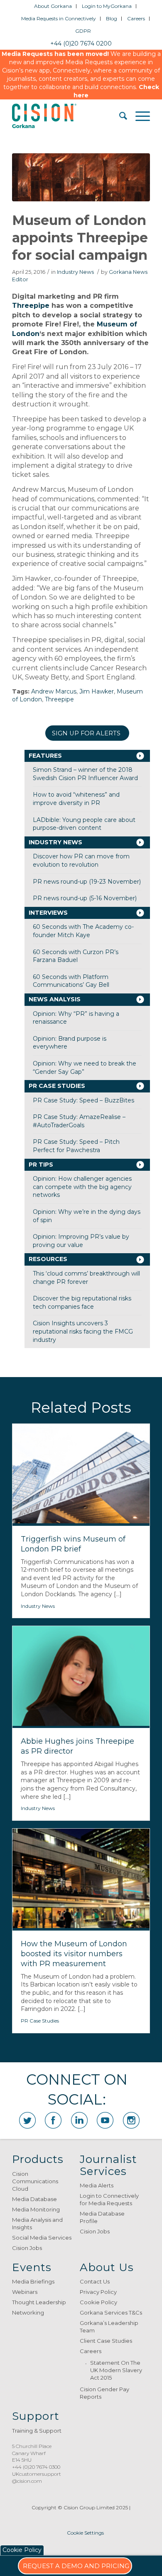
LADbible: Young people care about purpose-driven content (84, 824)
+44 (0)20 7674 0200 (81, 43)
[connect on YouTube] (105, 2120)
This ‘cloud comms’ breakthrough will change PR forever (86, 1278)
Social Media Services (42, 2238)
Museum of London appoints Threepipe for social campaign (80, 237)
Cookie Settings (85, 2533)
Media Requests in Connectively (59, 18)
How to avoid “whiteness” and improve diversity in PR (76, 799)
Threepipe (31, 306)
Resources (48, 1259)
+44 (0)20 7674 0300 (36, 2467)
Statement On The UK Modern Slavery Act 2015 (116, 2370)
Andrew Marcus (54, 691)
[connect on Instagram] (131, 2120)
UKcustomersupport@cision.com (37, 2477)
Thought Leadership (39, 2302)
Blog (112, 18)
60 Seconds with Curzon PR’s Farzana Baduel (76, 956)
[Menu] (139, 116)
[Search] (119, 116)
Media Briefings (33, 2281)
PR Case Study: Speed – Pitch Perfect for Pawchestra (76, 1146)
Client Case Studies (106, 2341)
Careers (136, 18)
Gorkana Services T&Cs (111, 2313)
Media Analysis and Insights (37, 2223)
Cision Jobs (27, 2248)
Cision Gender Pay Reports (104, 2393)
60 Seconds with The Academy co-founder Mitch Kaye (83, 931)
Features (45, 756)
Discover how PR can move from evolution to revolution (81, 860)
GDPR (83, 31)
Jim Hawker (97, 691)
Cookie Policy (98, 2302)
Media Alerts (97, 2185)
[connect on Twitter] (27, 2120)
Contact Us (95, 2281)
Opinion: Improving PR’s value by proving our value (81, 1241)
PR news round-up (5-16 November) (85, 898)
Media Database (34, 2199)
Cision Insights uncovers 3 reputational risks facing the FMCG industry (83, 1331)
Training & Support (37, 2431)
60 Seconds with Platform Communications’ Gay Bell (71, 981)
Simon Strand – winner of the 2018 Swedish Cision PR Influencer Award (85, 774)
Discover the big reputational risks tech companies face (82, 1302)
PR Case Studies (57, 1086)
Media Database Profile (102, 2217)
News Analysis (55, 999)
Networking (28, 2313)
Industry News (75, 272)
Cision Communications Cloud (35, 2181)
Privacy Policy (98, 2292)
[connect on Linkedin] (79, 2120)
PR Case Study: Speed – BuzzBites (83, 1100)
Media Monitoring (36, 2209)
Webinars (25, 2292)
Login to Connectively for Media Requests (109, 2199)
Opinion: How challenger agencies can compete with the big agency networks (82, 1187)
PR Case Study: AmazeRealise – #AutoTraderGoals (79, 1121)
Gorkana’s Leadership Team (109, 2327)
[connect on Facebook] (53, 2120)
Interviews (48, 913)
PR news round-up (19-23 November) (87, 882)
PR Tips (41, 1165)
